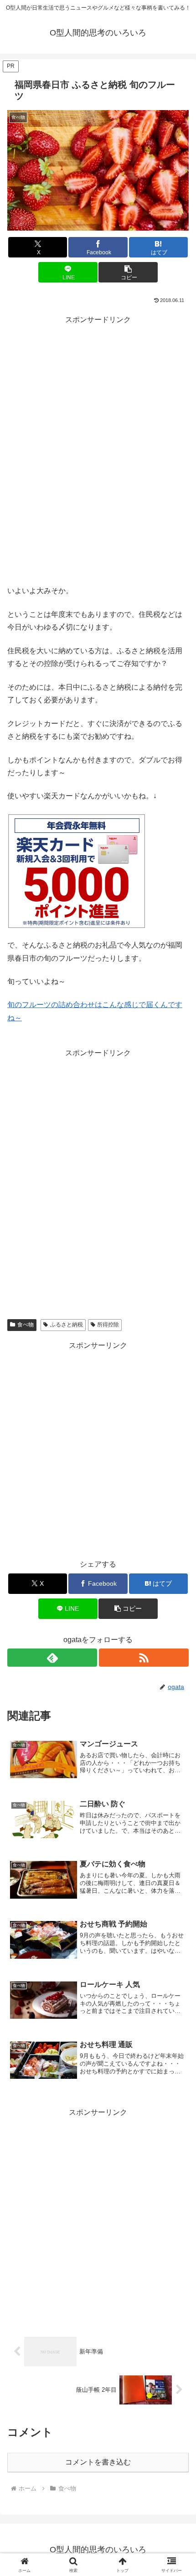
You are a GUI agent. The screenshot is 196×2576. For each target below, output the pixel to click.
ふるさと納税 (67, 1325)
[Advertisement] (98, 464)
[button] (128, 272)
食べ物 (26, 1325)
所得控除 (108, 1325)
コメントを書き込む (98, 2462)
